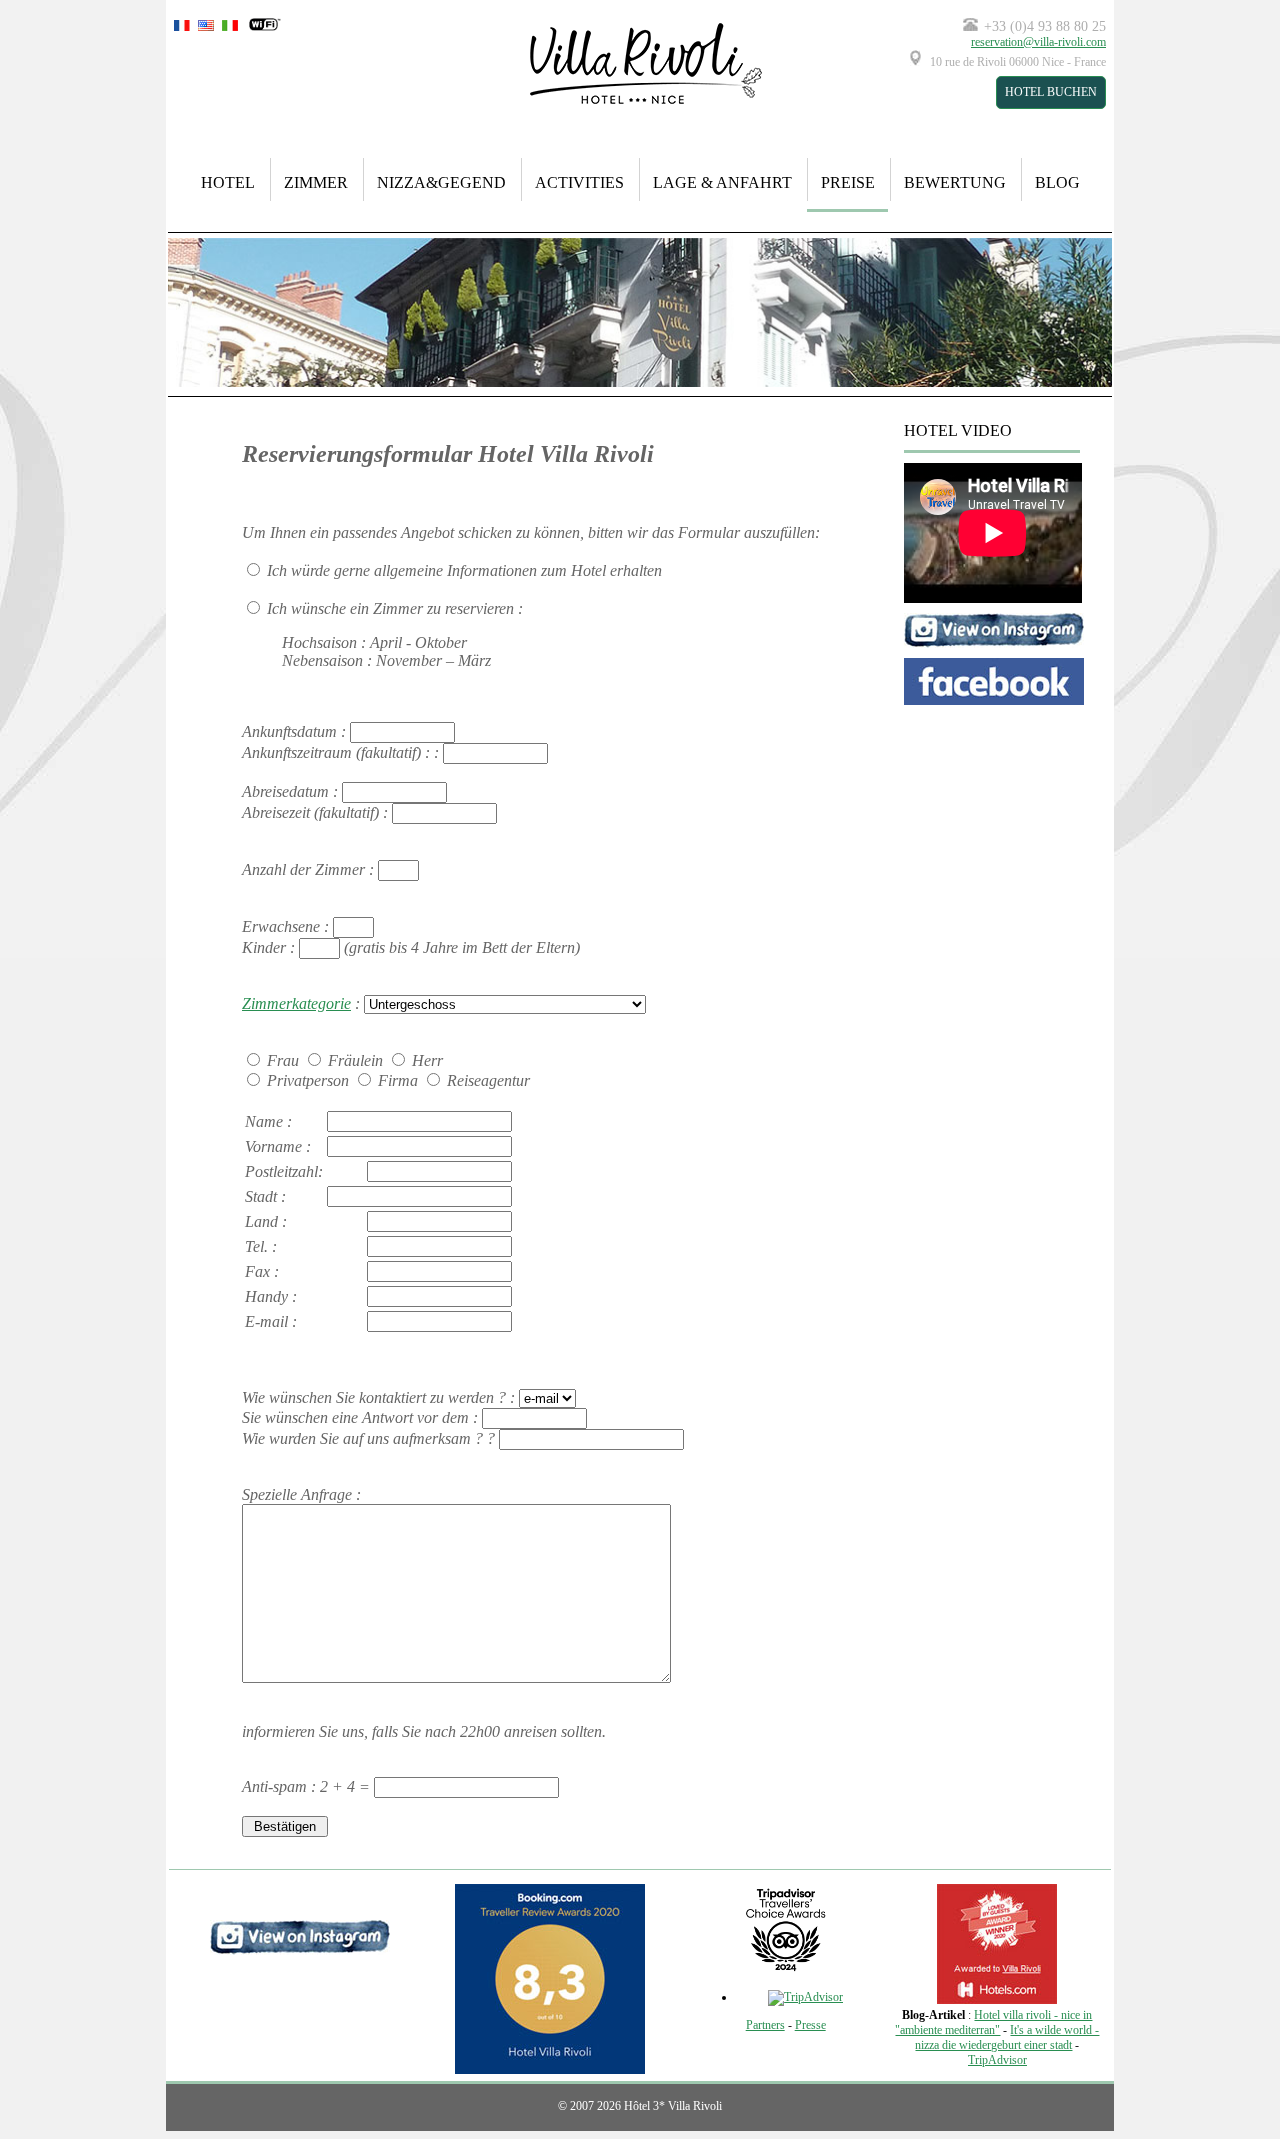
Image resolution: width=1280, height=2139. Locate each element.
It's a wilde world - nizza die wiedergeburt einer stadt (1007, 2037)
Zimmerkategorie (296, 1003)
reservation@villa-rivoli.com (1038, 42)
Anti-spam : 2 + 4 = (308, 1786)
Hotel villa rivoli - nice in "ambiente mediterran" (993, 2022)
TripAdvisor (997, 2060)
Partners (765, 2025)
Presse (810, 2025)
